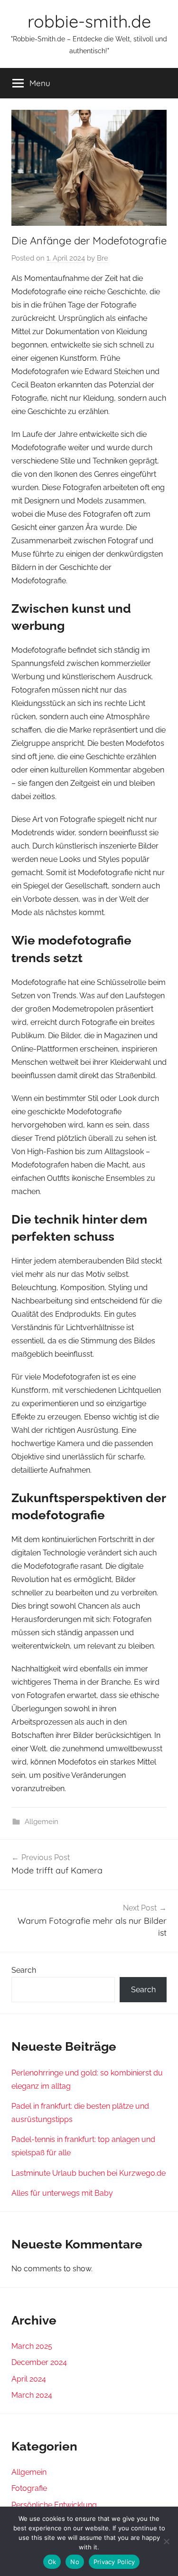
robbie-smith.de (89, 21)
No (75, 2562)
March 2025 (32, 2346)
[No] (166, 2541)
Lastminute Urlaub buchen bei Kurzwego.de (89, 2173)
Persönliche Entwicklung (54, 2505)
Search (24, 1970)
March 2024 (32, 2395)
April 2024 (29, 2379)
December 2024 (39, 2362)
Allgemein (42, 1822)
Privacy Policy (114, 2562)
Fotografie (29, 2488)
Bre (103, 258)
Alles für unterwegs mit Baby (62, 2193)
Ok (52, 2562)
